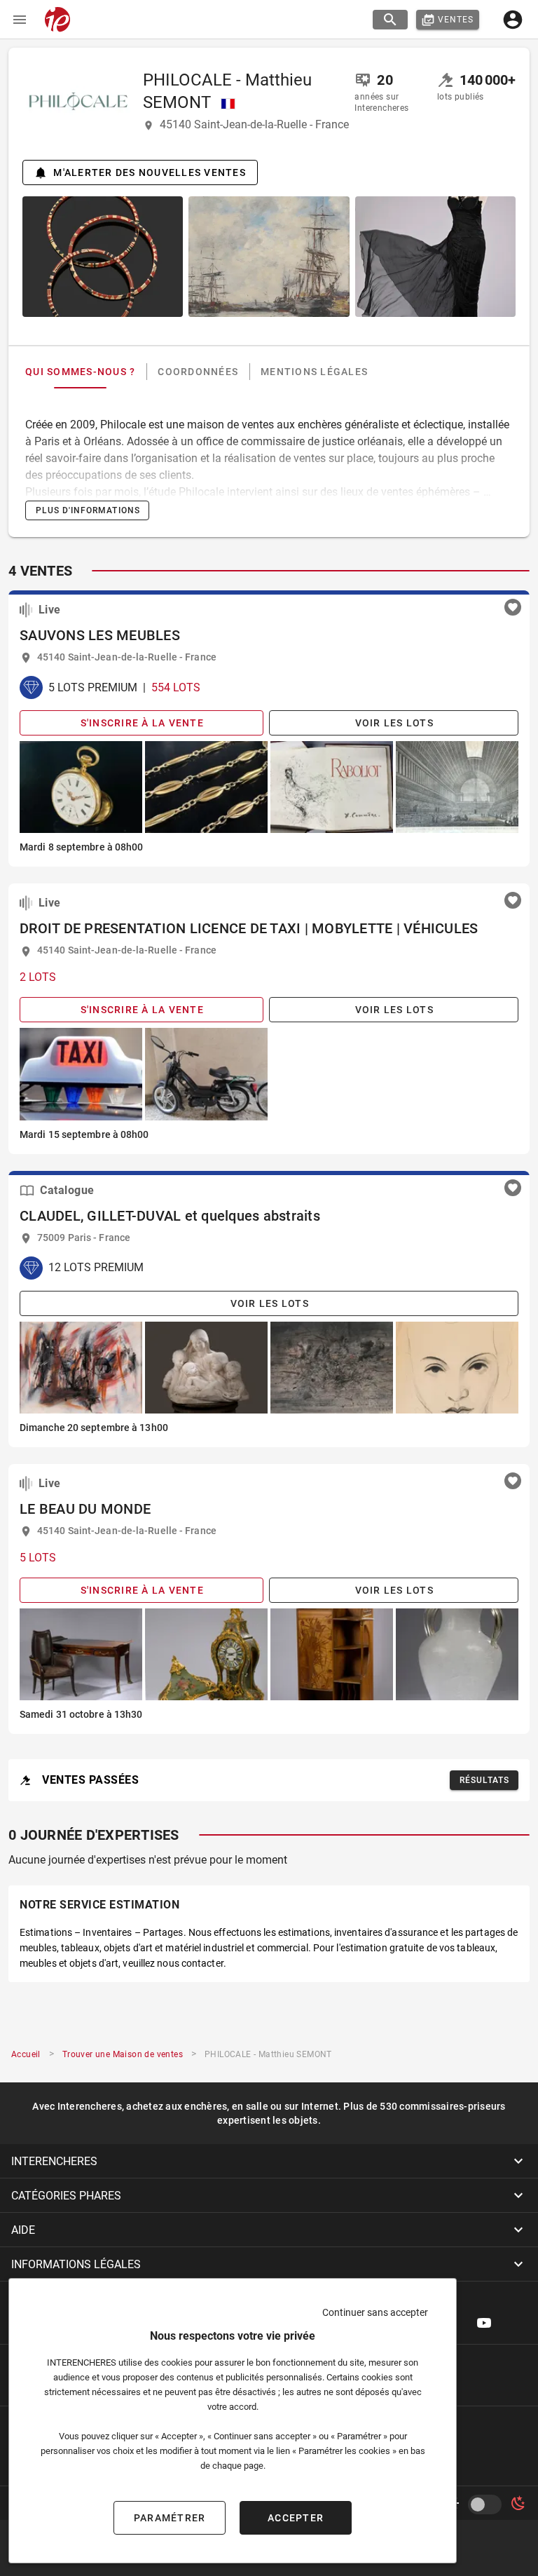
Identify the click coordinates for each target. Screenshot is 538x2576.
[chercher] (390, 20)
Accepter (296, 2518)
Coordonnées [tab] (198, 372)
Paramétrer (170, 2518)
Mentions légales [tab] (314, 372)
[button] (269, 2161)
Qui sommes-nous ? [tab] (80, 372)
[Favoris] (513, 607)
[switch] (488, 2504)
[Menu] (20, 20)
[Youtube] (484, 2323)
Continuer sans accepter (375, 2312)
